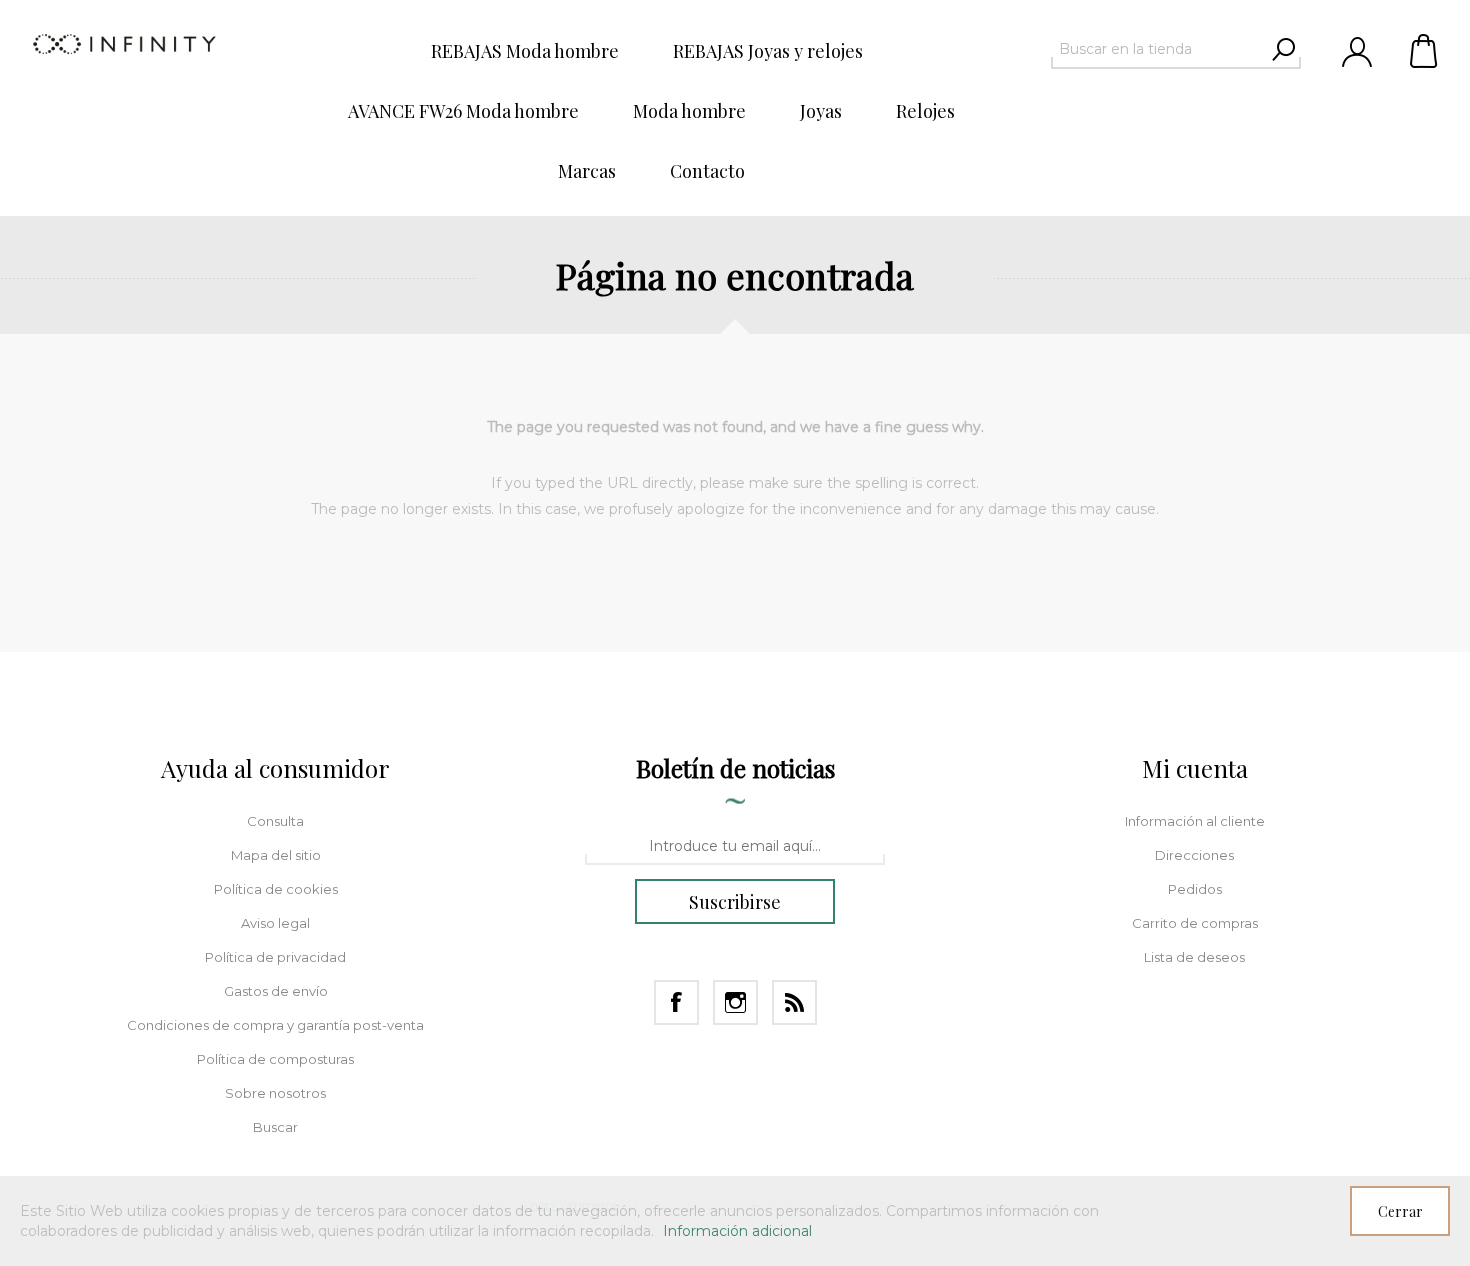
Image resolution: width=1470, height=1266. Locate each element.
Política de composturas (275, 1059)
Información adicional (737, 1231)
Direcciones (1194, 855)
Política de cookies (276, 889)
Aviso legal (275, 923)
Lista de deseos (1194, 957)
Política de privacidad (275, 957)
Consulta (275, 821)
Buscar (275, 1127)
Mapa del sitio (276, 855)
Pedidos (1195, 889)
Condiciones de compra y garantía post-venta (275, 1025)
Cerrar (1400, 1211)
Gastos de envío (276, 991)
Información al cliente (1195, 821)
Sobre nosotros (275, 1093)
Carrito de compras (1425, 50)
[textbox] (1158, 49)
